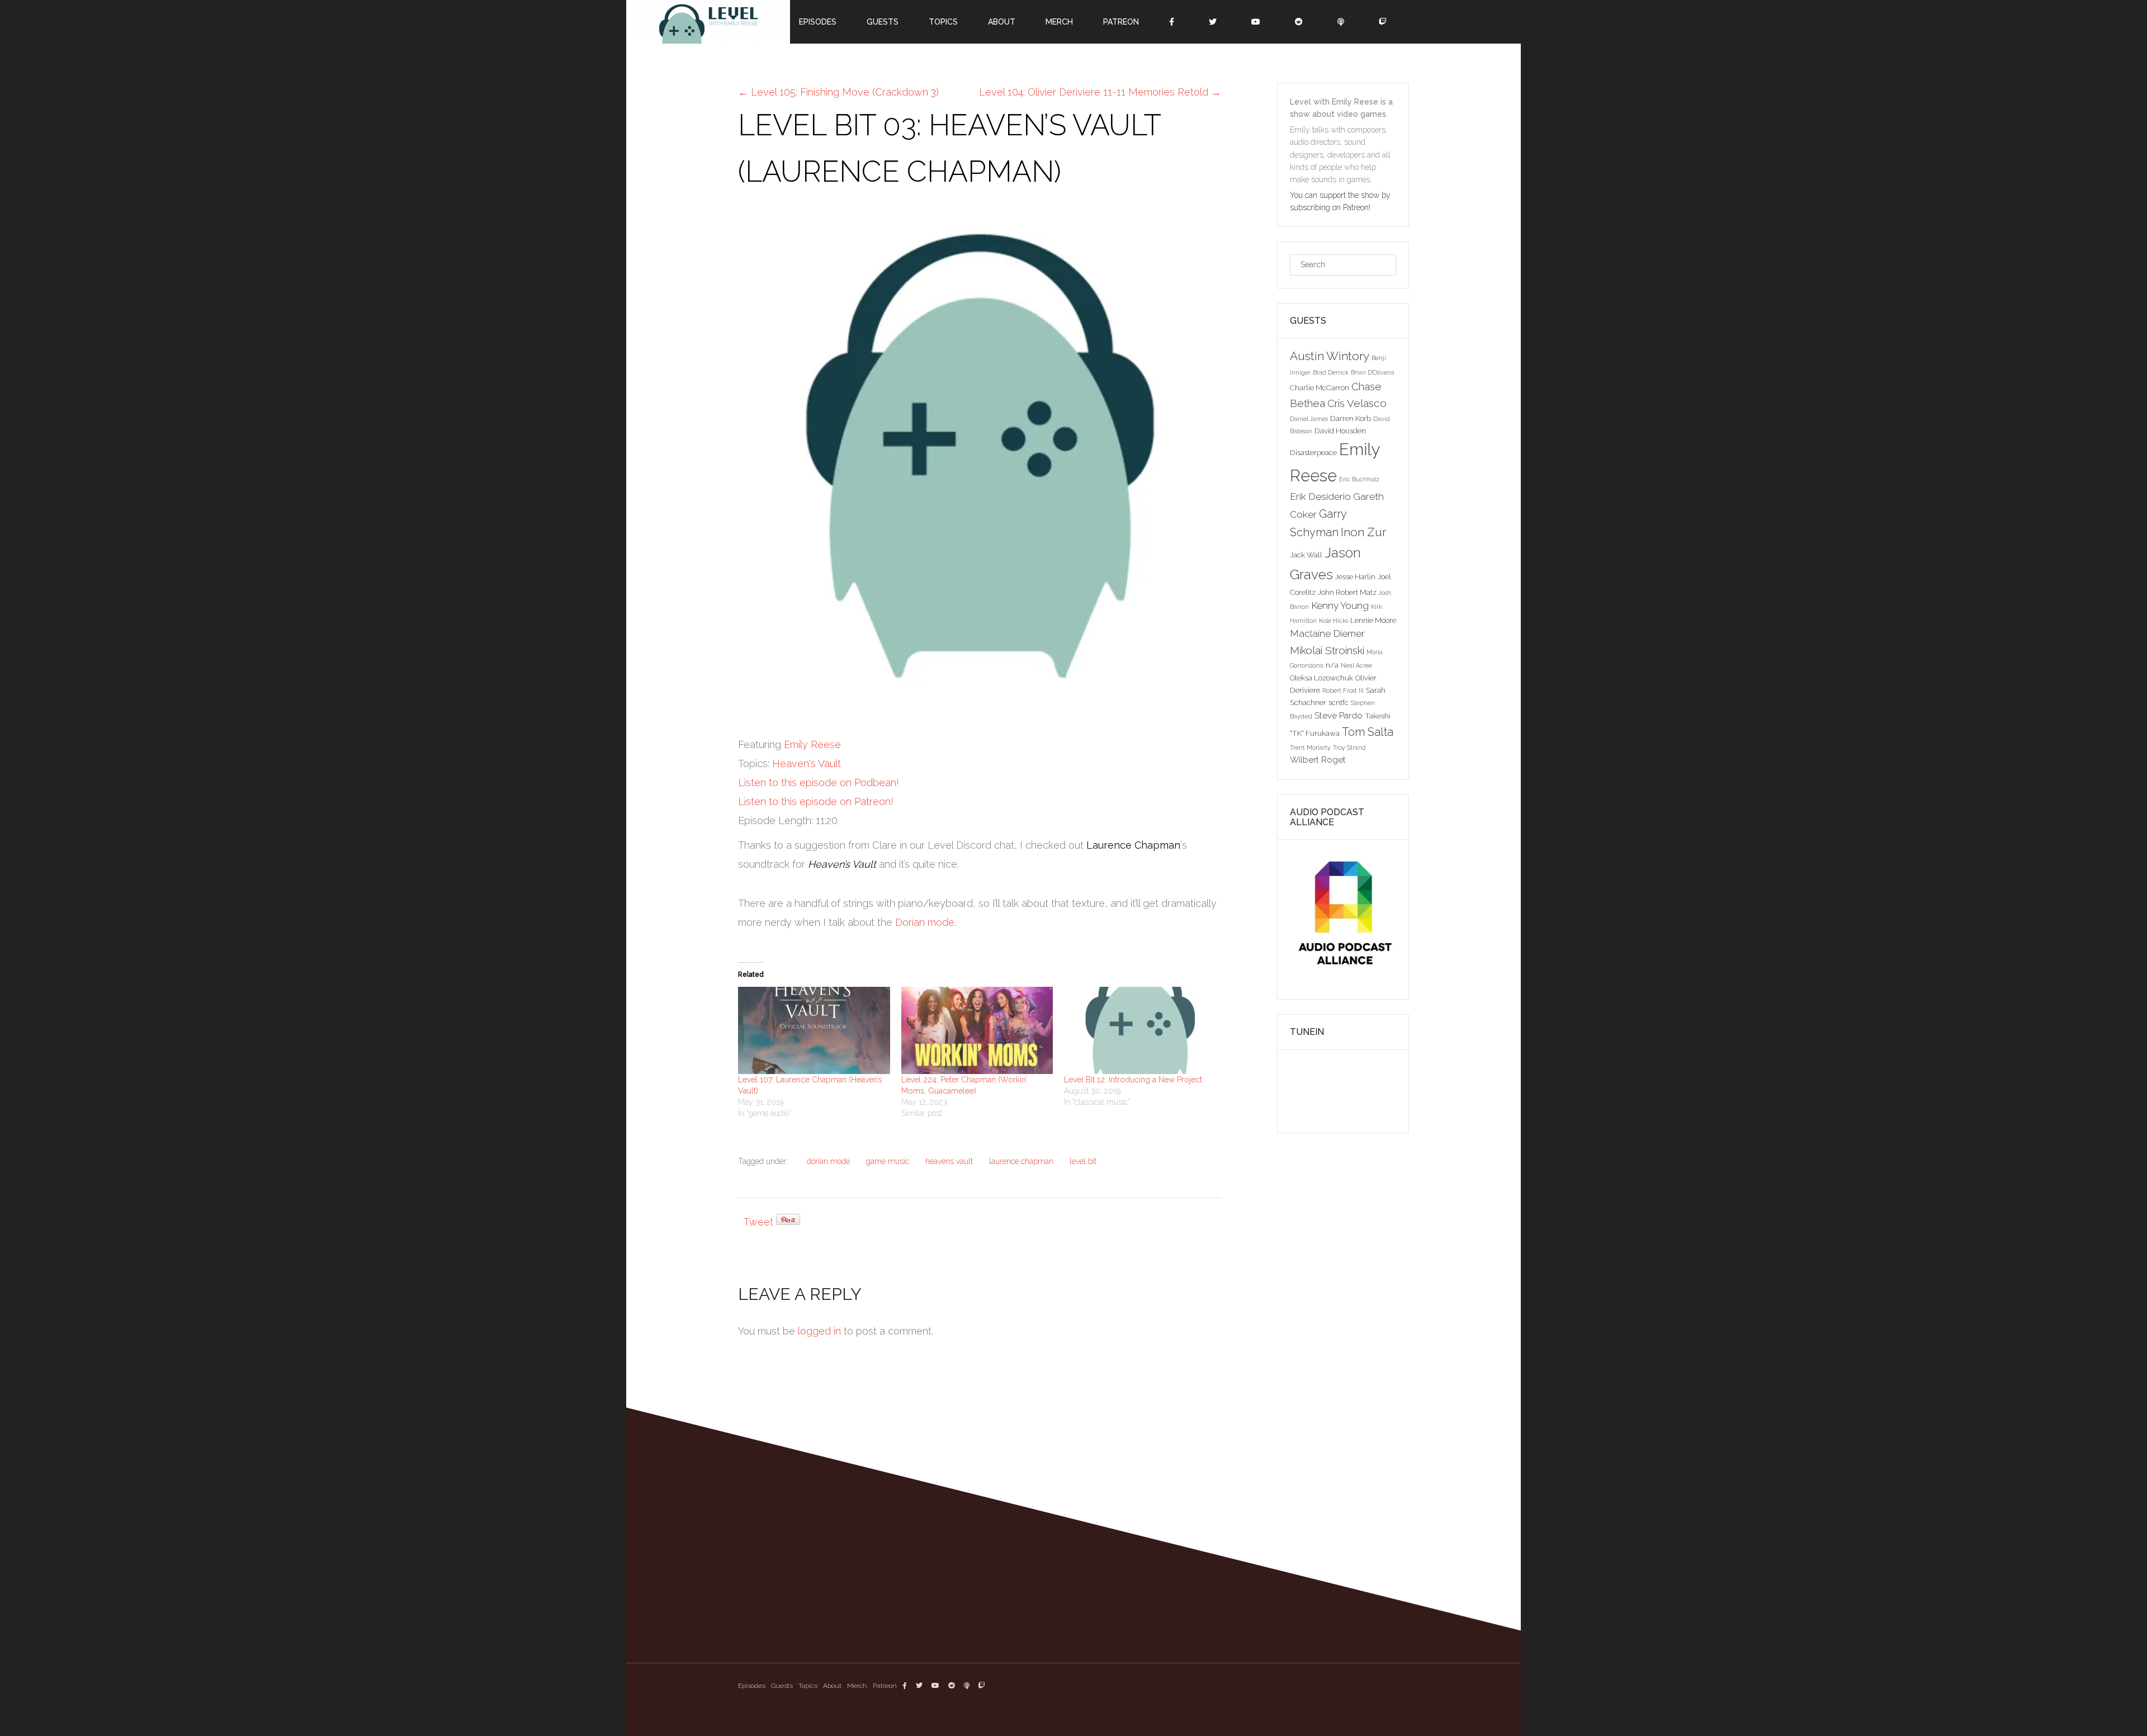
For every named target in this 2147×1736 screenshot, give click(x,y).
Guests (782, 1686)
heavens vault (949, 1161)
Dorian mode (925, 922)
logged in (819, 1331)
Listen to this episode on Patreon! (816, 801)
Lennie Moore (1373, 620)
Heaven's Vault (807, 763)
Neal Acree (1356, 665)
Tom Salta (1368, 732)
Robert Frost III (1343, 690)
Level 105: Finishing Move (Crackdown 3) (838, 92)
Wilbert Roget (1318, 760)
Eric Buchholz (1359, 479)
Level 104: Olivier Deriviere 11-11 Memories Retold (1100, 92)
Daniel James (1309, 419)
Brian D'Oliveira (1373, 372)
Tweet (758, 1222)
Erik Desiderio (1320, 496)
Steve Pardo (1339, 715)
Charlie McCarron (1320, 387)
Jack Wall (1306, 555)
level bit (1083, 1161)
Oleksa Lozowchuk (1321, 678)
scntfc (1339, 702)
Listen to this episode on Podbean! (819, 782)
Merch (857, 1686)
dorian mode (828, 1161)
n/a (1332, 665)
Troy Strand (1349, 748)
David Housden (1340, 431)
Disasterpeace (1313, 452)
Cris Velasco (1357, 403)
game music (888, 1161)
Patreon (885, 1686)
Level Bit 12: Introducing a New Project (1133, 1080)
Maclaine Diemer (1327, 633)
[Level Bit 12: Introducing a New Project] (1140, 1030)
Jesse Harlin (1355, 576)
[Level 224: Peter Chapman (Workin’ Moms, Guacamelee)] (977, 1030)
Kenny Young (1340, 606)
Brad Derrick (1331, 372)
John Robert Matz (1347, 592)
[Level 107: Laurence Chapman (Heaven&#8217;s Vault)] (814, 1030)
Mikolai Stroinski (1327, 650)
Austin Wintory (1330, 356)
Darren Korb (1351, 418)
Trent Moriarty (1310, 748)
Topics (808, 1686)
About (832, 1686)
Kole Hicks (1333, 621)
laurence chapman (1021, 1161)
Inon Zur (1363, 532)
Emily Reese (812, 744)
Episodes (752, 1686)
